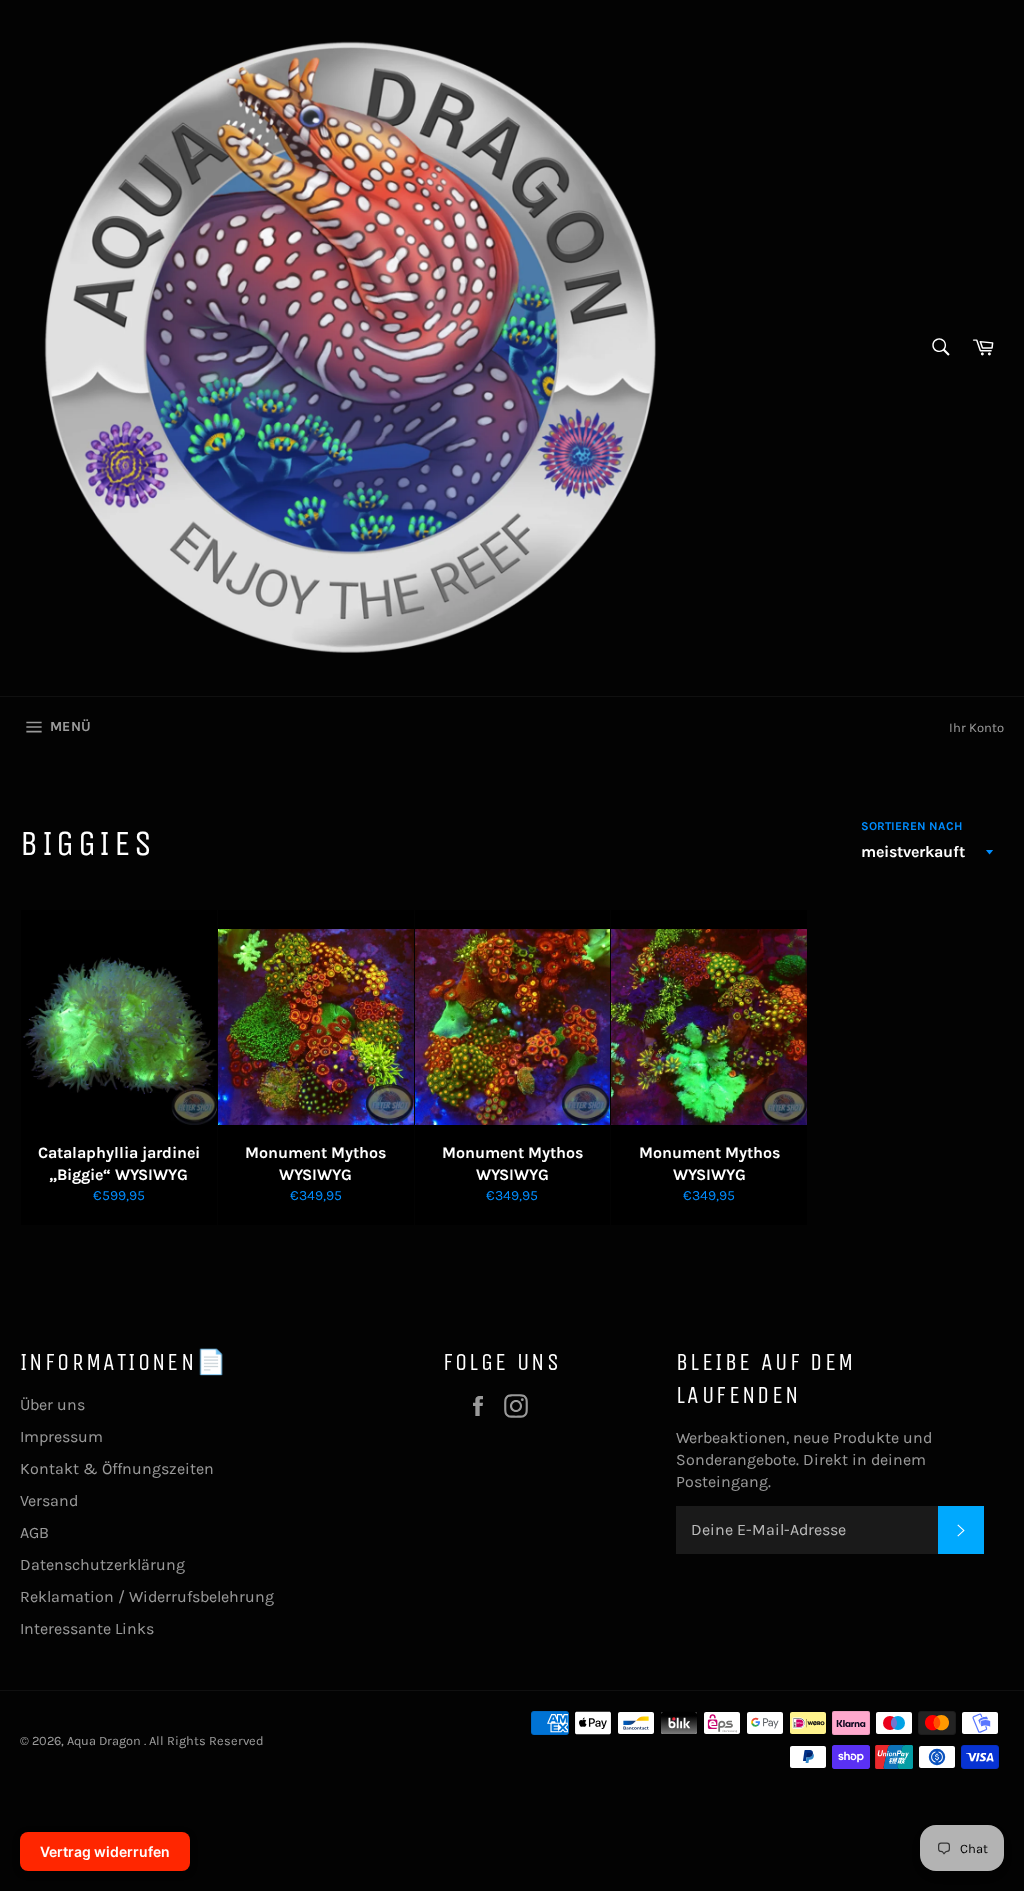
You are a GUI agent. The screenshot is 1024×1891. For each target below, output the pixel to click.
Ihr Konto (976, 727)
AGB (34, 1532)
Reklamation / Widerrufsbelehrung (147, 1596)
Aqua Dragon (105, 1740)
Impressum (61, 1436)
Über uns (52, 1404)
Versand (49, 1500)
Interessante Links (87, 1628)
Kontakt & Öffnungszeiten (117, 1468)
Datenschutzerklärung (102, 1564)
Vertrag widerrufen (105, 1851)
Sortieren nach (911, 826)
